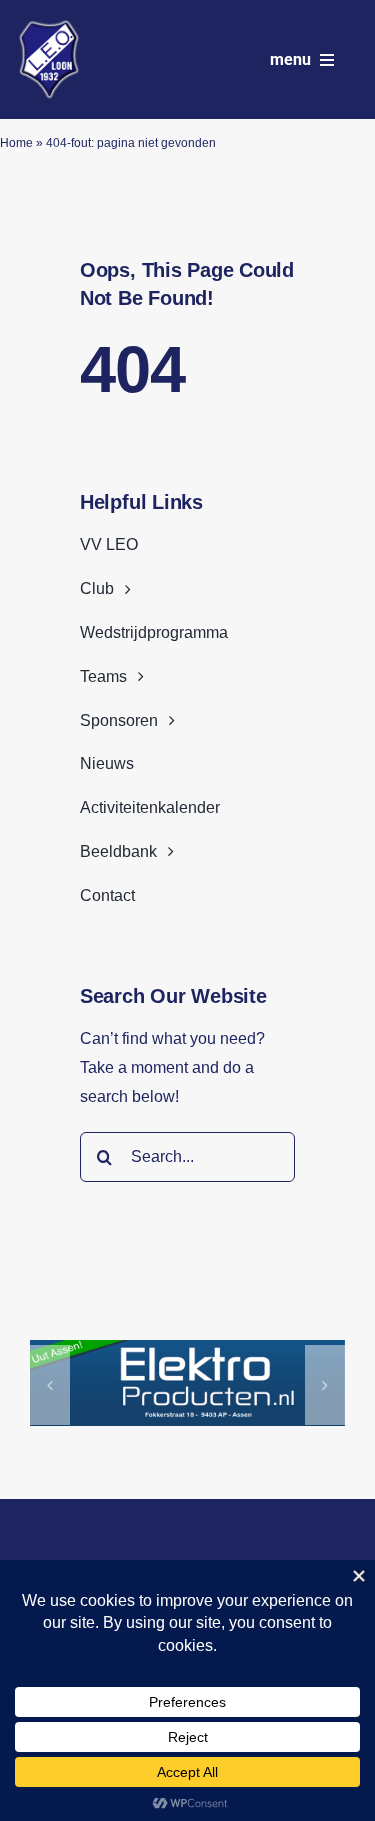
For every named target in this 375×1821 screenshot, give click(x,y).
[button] (50, 1385)
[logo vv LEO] (49, 27)
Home (16, 143)
